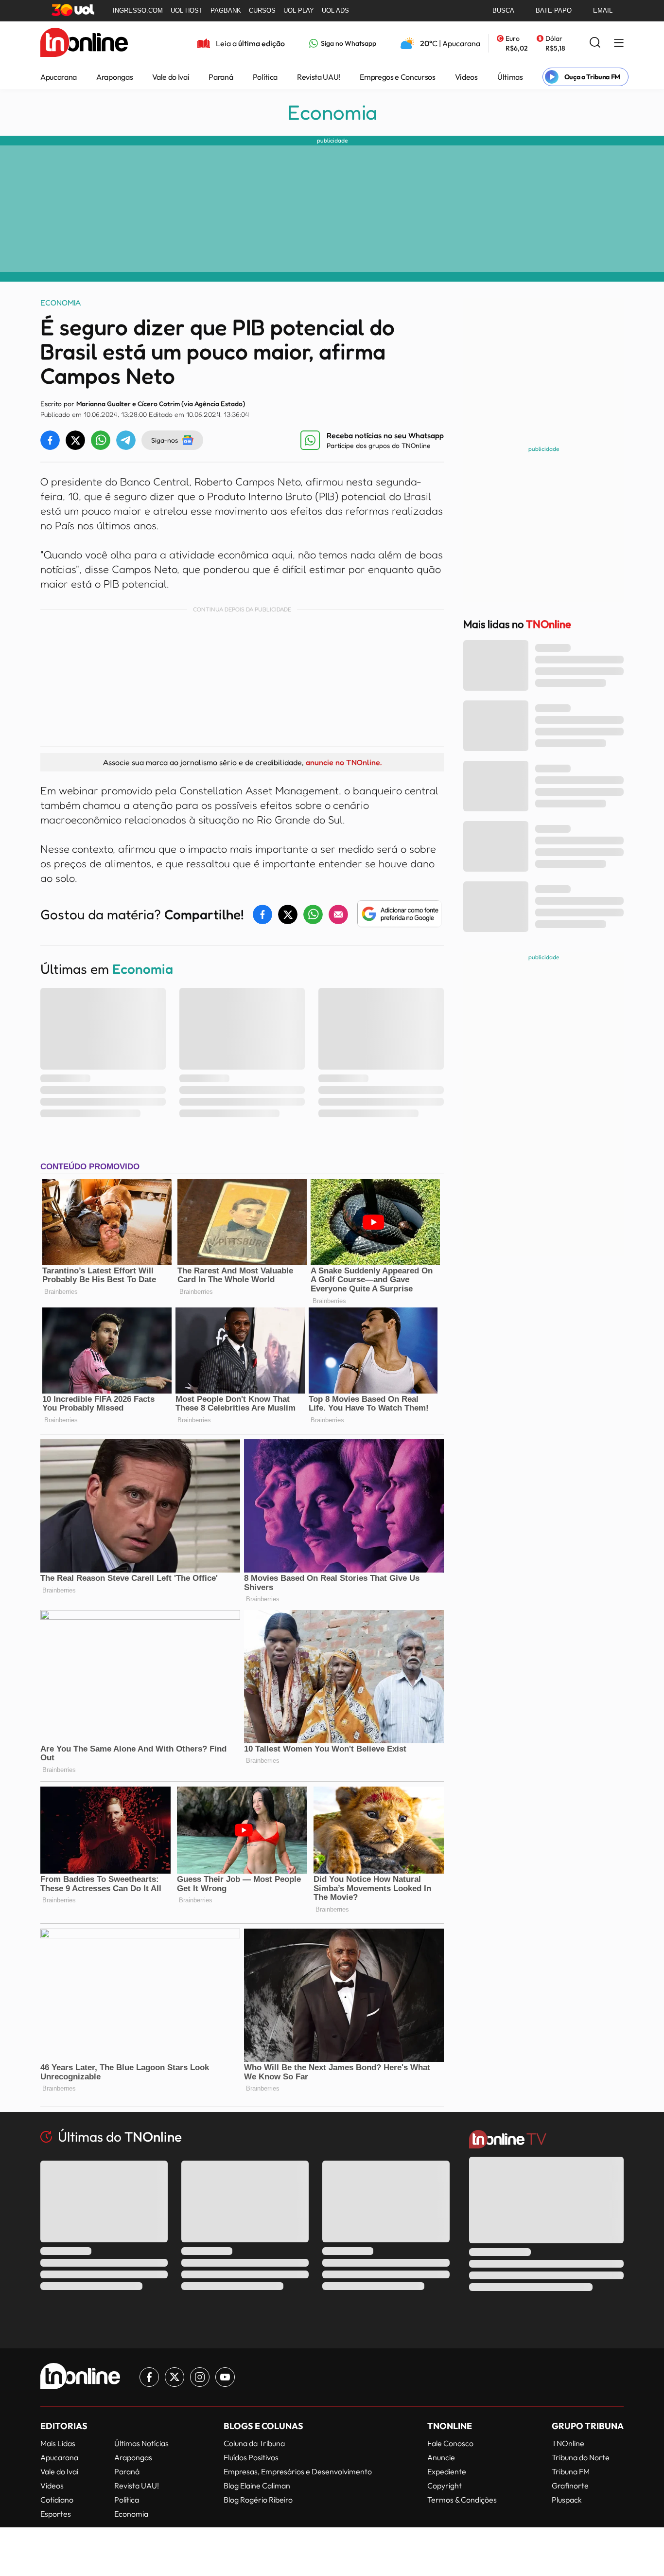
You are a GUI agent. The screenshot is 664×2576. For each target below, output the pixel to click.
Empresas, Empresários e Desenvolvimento (298, 2471)
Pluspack (567, 2500)
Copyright (445, 2486)
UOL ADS (335, 10)
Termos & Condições (462, 2500)
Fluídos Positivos (251, 2457)
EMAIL (603, 10)
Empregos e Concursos (398, 77)
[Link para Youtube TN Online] (225, 2377)
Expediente (447, 2471)
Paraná (221, 77)
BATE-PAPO (554, 10)
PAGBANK (226, 10)
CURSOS (262, 10)
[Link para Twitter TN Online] (175, 2377)
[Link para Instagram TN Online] (200, 2377)
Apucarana (59, 77)
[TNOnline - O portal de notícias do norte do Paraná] (84, 43)
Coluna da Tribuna (254, 2443)
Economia (332, 112)
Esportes (56, 2514)
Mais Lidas (58, 2443)
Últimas (510, 77)
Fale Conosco (450, 2443)
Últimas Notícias (141, 2443)
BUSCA (503, 10)
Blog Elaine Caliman (257, 2486)
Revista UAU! (319, 77)
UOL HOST (187, 10)
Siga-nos (165, 440)
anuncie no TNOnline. (344, 762)
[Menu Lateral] (619, 44)
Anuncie (441, 2457)
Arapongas (114, 77)
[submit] (595, 43)
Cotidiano (57, 2500)
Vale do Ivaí (171, 77)
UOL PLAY (299, 10)
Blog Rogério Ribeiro (258, 2500)
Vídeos (466, 77)
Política (265, 77)
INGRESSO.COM (138, 10)
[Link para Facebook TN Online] (149, 2377)
